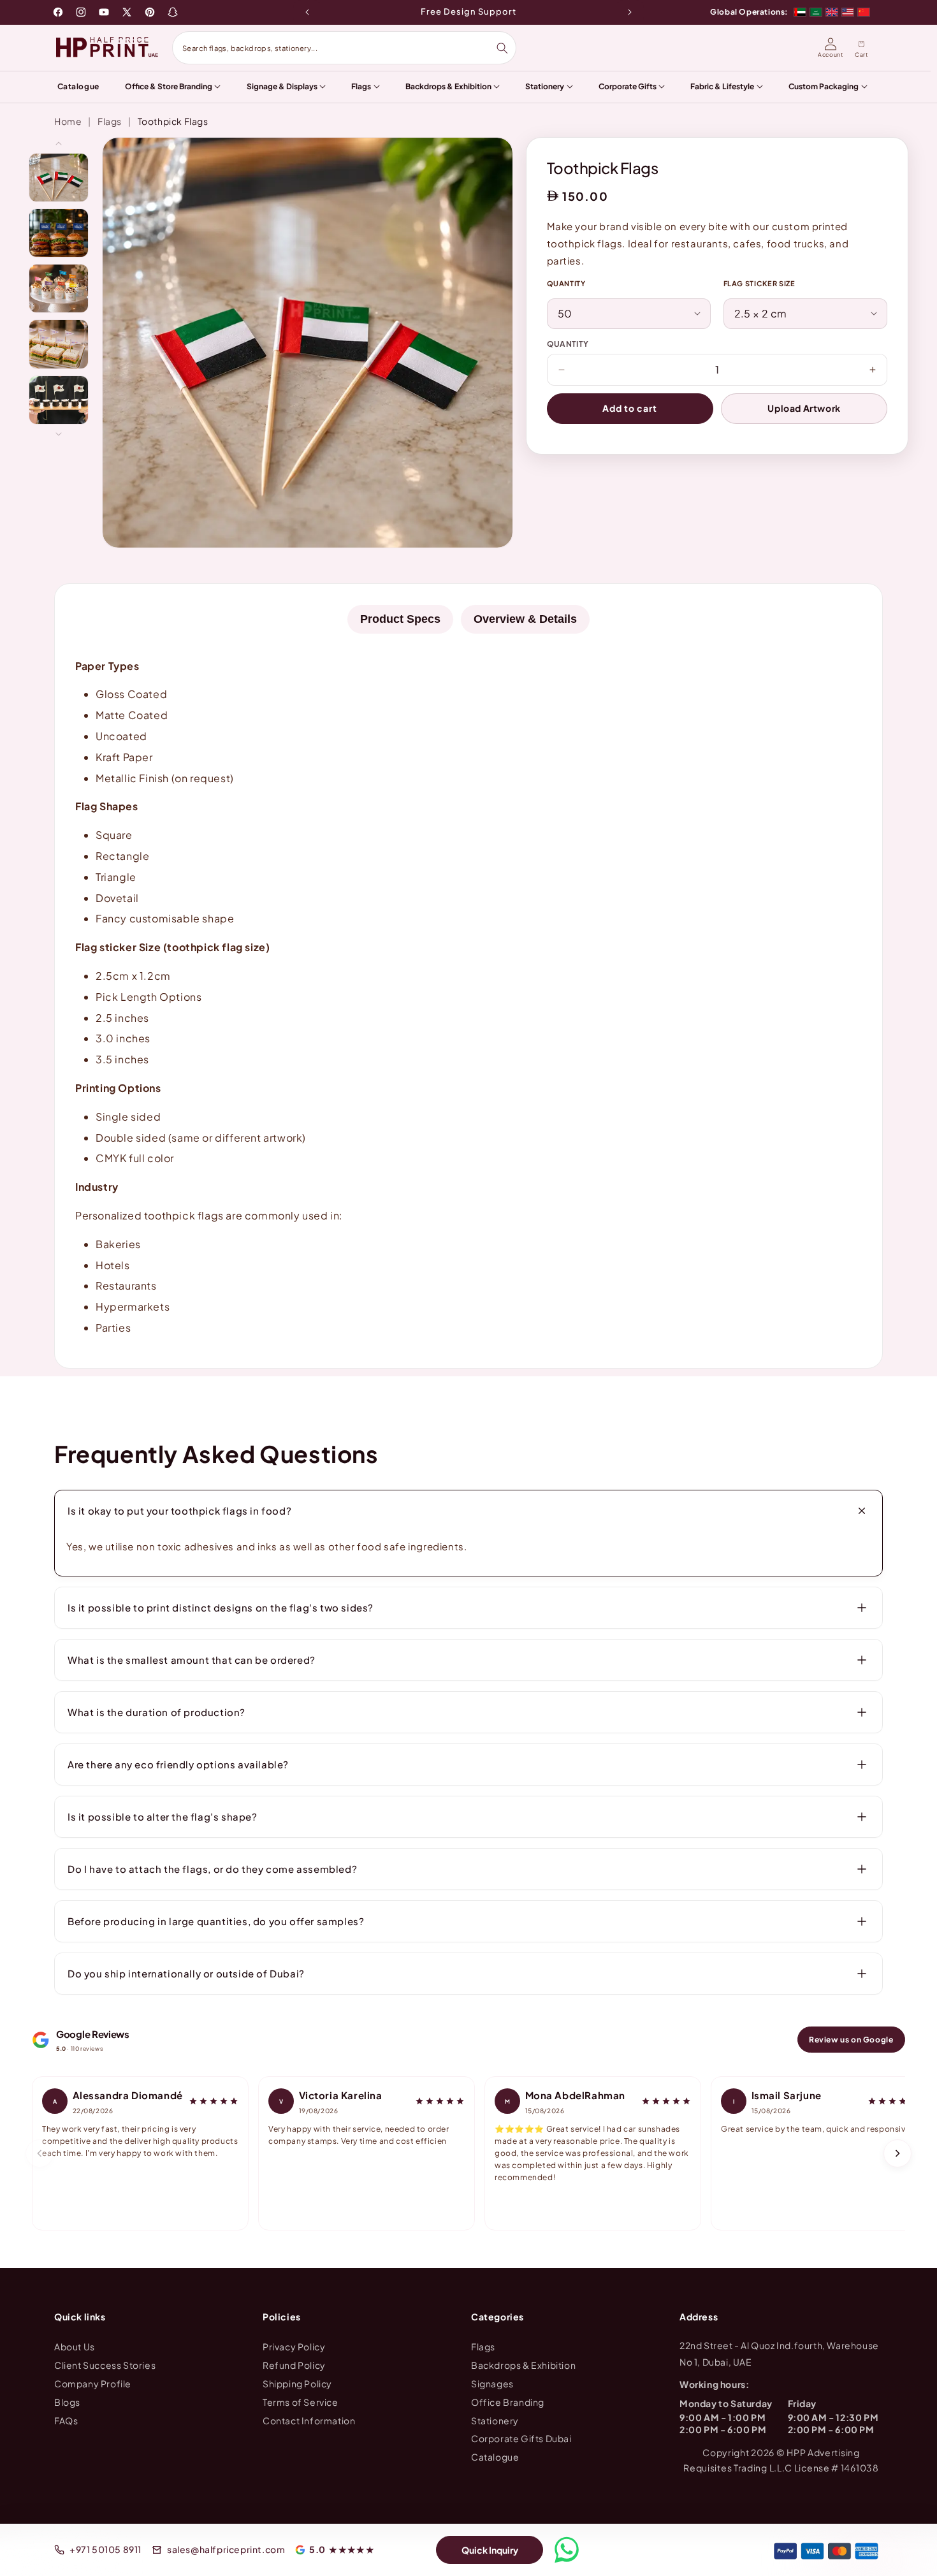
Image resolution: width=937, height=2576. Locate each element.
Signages (492, 2383)
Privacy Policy (294, 2347)
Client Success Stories (105, 2365)
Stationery (495, 2420)
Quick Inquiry (490, 2550)
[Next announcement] (630, 12)
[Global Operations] (832, 12)
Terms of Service (301, 2401)
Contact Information (309, 2420)
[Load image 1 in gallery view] (59, 178)
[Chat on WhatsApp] (567, 2550)
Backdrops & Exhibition (523, 2365)
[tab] (400, 619)
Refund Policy (294, 2365)
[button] (468, 1511)
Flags (110, 121)
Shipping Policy (297, 2383)
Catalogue (495, 2457)
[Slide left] (59, 143)
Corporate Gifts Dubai (521, 2438)
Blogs (67, 2401)
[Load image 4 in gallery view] (59, 344)
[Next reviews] (897, 2153)
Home (68, 121)
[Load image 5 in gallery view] (59, 400)
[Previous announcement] (307, 12)
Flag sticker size (759, 283)
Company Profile (93, 2383)
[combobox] (339, 48)
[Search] (502, 48)
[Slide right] (59, 434)
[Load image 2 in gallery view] (59, 233)
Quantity (566, 283)
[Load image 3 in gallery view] (59, 288)
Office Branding (508, 2401)
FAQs (66, 2420)
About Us (75, 2347)
